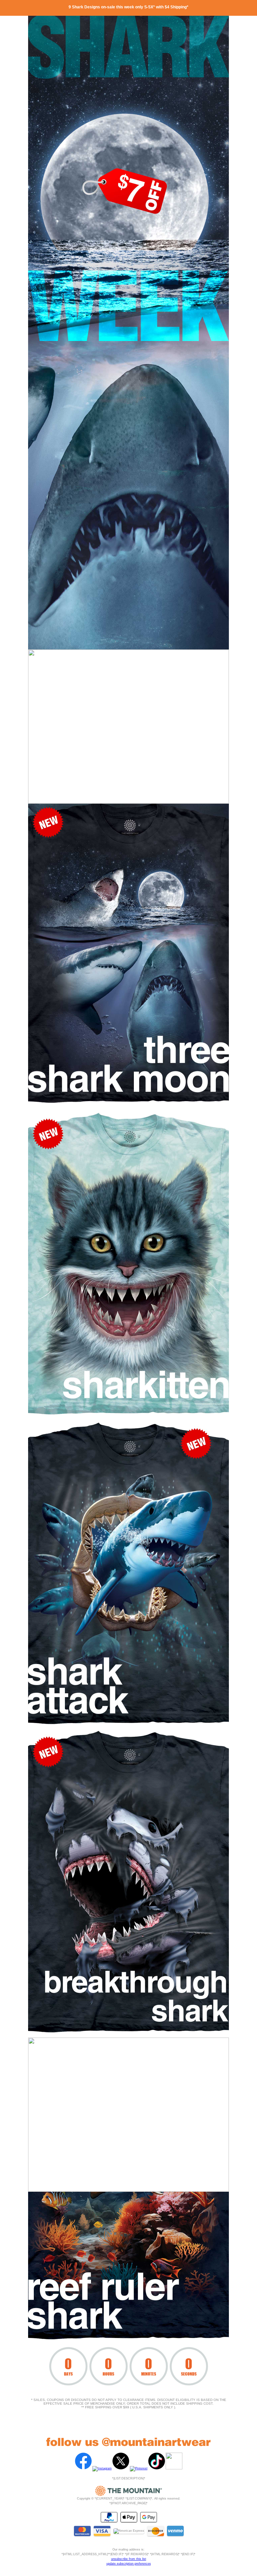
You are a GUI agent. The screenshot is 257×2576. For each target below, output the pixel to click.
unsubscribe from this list (129, 2559)
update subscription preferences (129, 2564)
